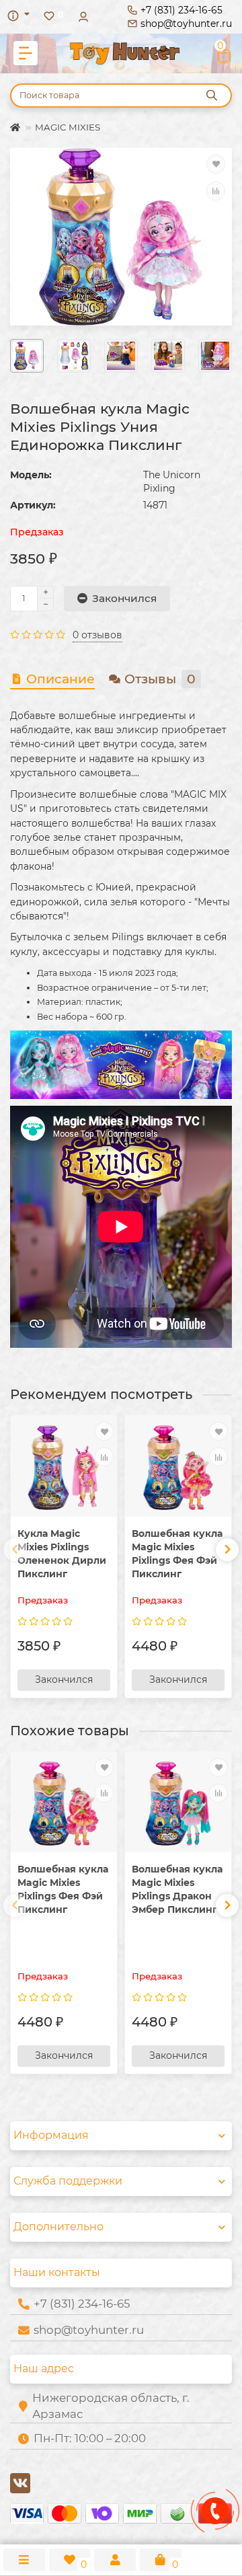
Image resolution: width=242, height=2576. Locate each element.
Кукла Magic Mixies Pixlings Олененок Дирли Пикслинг (62, 1554)
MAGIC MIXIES (68, 127)
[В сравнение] (216, 191)
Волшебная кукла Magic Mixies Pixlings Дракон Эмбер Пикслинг (177, 1889)
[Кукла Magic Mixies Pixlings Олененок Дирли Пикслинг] (64, 1467)
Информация (51, 2135)
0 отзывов (97, 635)
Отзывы (160, 679)
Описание (61, 679)
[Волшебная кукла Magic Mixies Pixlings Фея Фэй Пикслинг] (178, 1467)
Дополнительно (58, 2227)
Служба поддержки (68, 2181)
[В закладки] (216, 164)
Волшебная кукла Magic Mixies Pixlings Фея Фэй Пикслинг (177, 1554)
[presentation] (15, 1550)
